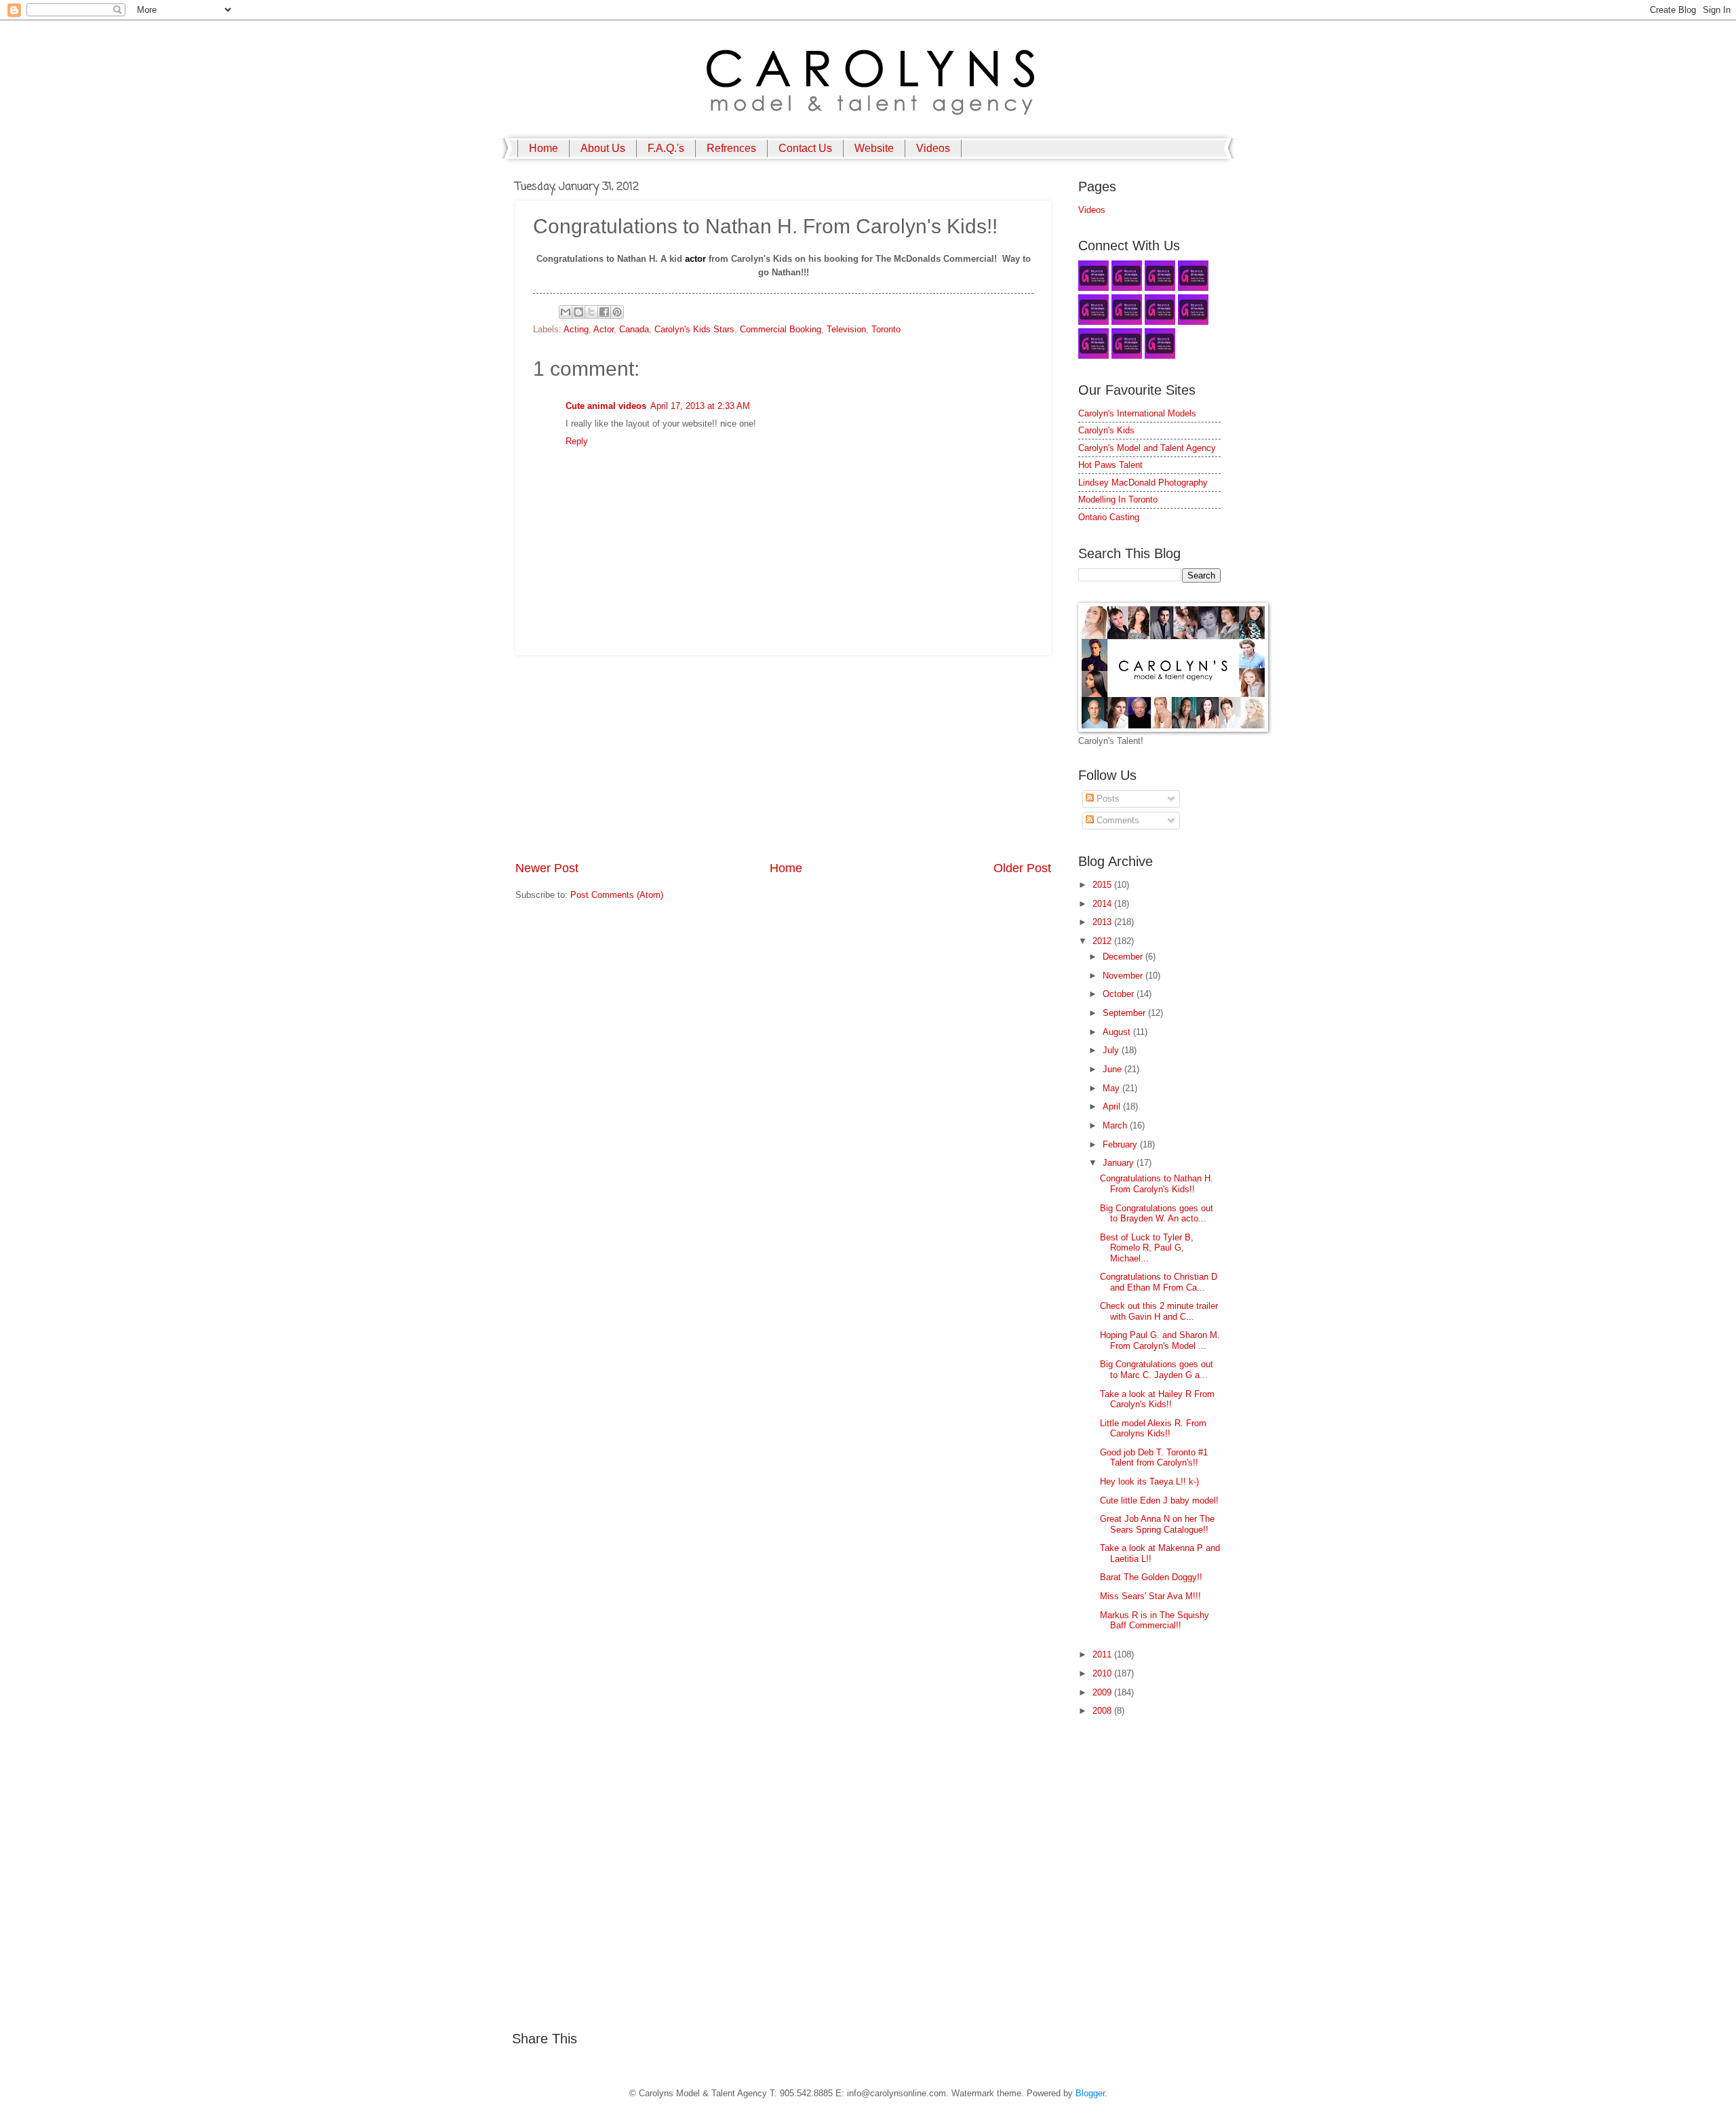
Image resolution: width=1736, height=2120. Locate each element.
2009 (1103, 1692)
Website (874, 148)
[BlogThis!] (578, 312)
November (1124, 976)
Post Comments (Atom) (617, 895)
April (1113, 1106)
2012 (1103, 941)
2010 (1103, 1673)
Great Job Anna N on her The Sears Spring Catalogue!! (1157, 1524)
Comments (1117, 820)
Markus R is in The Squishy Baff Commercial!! (1155, 1620)
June (1113, 1069)
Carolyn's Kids (1106, 430)
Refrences (731, 148)
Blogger (1090, 2093)
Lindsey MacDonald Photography (1143, 483)
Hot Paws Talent (1110, 465)
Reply (577, 441)
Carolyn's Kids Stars (694, 329)
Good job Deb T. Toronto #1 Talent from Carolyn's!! (1154, 1457)
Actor (604, 329)
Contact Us (805, 148)
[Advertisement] (783, 758)
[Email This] (566, 312)
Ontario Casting (1109, 517)
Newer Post (547, 868)
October (1120, 994)
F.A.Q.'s (666, 148)
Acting (576, 329)
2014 (1103, 904)
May (1112, 1088)
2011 (1103, 1654)
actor (695, 259)
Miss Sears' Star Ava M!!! (1150, 1596)
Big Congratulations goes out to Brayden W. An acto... (1157, 1213)
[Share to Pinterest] (617, 312)
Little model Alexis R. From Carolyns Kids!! (1153, 1428)
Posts (1107, 799)
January (1120, 1163)
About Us (603, 148)
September (1125, 1013)
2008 (1103, 1711)
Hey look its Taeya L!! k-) (1149, 1481)
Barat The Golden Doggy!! (1151, 1577)
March (1116, 1125)
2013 (1103, 922)
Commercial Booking (781, 329)
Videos (933, 148)
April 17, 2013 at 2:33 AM (700, 406)
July (1112, 1050)
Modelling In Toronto (1118, 499)
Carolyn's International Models (1137, 413)
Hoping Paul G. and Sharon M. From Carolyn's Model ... (1160, 1340)
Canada (634, 329)
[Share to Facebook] (604, 312)
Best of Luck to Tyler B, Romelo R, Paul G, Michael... (1147, 1248)
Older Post (1022, 868)
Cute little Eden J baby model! (1159, 1500)
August (1118, 1032)
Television (846, 329)
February (1121, 1144)
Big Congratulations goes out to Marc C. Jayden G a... (1157, 1369)
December (1124, 957)
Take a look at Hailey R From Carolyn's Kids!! (1157, 1399)
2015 (1103, 885)
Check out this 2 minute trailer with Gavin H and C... (1159, 1311)
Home (544, 148)
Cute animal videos (606, 406)
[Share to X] (591, 312)
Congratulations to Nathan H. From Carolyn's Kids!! (1157, 1183)
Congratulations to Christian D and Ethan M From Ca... (1159, 1282)
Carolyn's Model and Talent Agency (1147, 448)
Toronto (886, 329)
